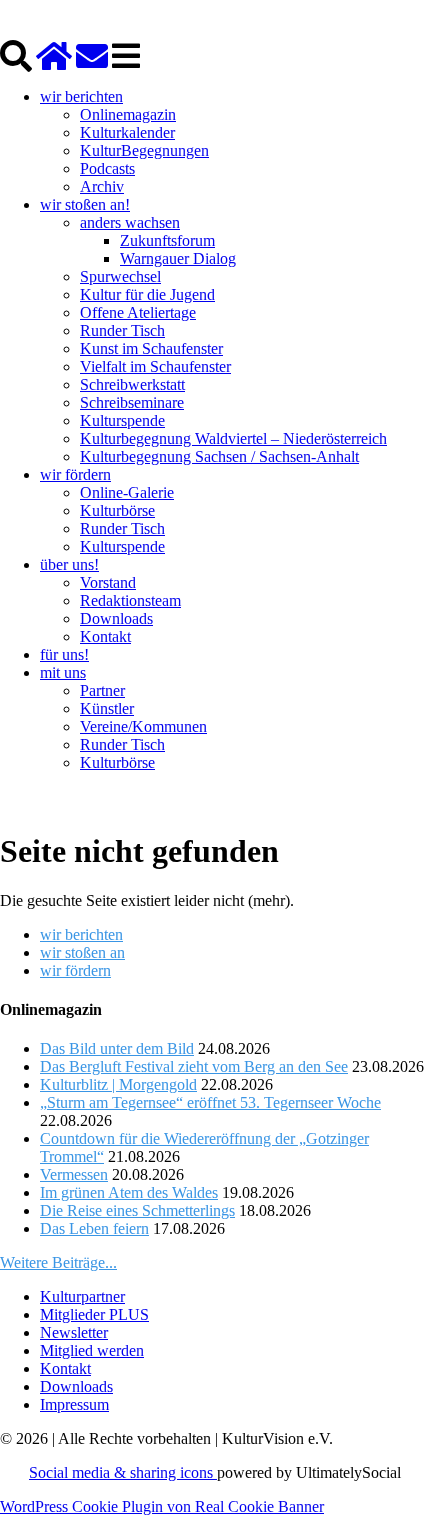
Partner (102, 690)
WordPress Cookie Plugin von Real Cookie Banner (162, 1506)
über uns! (69, 564)
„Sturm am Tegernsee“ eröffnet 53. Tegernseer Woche (210, 1102)
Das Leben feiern (94, 1228)
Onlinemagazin (128, 114)
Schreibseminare (132, 402)
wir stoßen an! (85, 204)
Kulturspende (122, 420)
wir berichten (81, 96)
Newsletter (74, 1332)
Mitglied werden (92, 1350)
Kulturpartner (82, 1296)
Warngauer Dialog (178, 258)
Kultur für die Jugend (147, 294)
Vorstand (108, 582)
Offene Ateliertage (138, 312)
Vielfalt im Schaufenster (155, 366)
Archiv (102, 186)
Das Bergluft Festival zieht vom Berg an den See (194, 1066)
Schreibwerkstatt (132, 384)
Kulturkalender (127, 132)
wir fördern (75, 474)
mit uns (63, 672)
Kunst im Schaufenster (151, 348)
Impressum (74, 1404)
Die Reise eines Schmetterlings (137, 1210)
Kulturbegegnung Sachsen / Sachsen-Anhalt (219, 456)
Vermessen (74, 1174)
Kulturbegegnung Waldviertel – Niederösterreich (233, 438)
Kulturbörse (117, 510)
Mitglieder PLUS (94, 1314)
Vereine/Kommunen (143, 726)
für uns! (64, 654)
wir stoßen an (82, 952)
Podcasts (107, 168)
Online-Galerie (127, 492)
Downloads (116, 618)
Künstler (107, 708)
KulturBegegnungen (144, 150)
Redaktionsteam (130, 600)
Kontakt (105, 636)
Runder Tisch (122, 330)
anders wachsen (130, 222)
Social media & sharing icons (123, 1472)
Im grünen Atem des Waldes (129, 1192)
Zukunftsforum (167, 240)
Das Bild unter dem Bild (117, 1048)
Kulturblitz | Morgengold (118, 1084)
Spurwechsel (120, 276)
